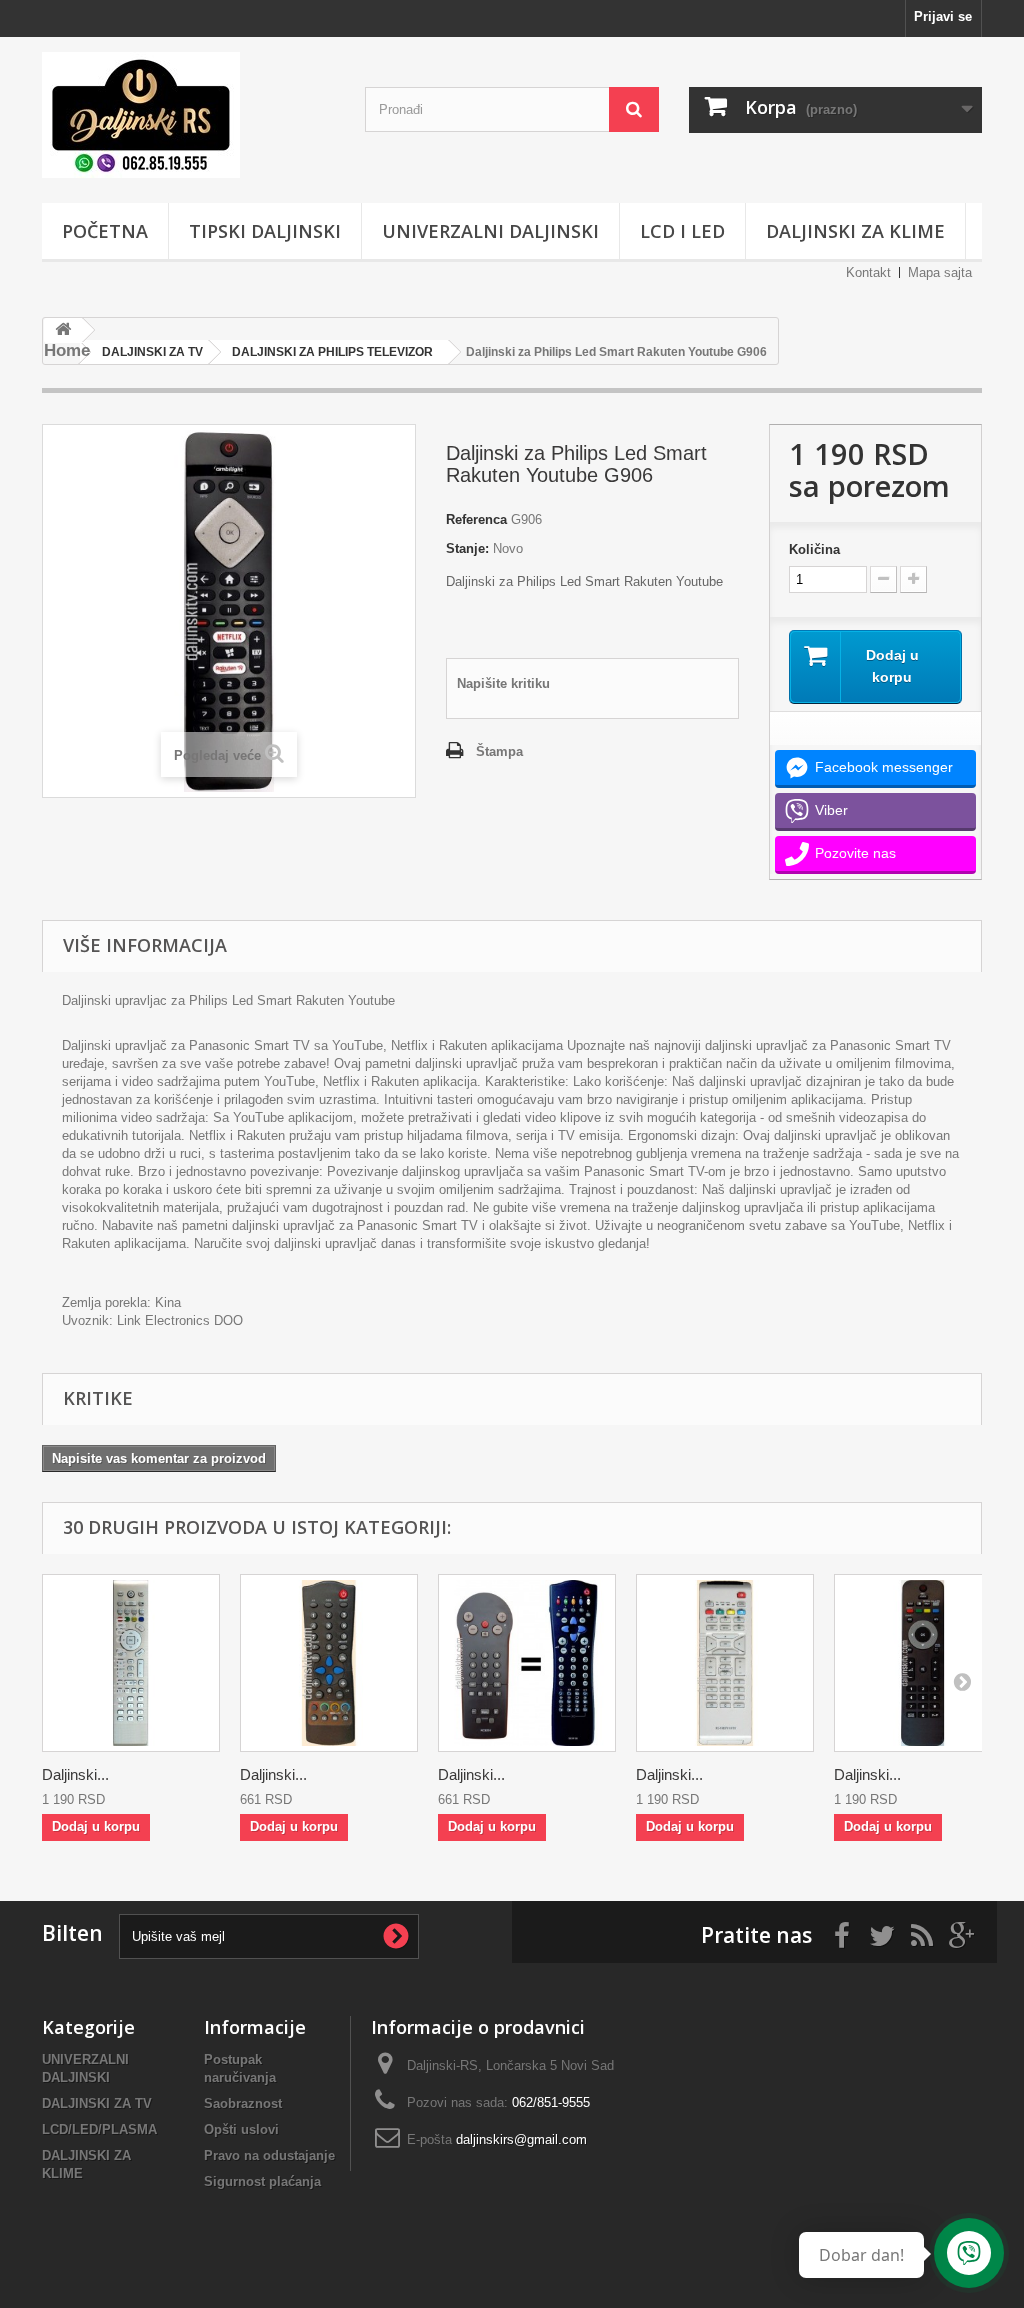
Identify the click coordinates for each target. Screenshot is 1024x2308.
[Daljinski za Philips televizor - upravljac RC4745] (923, 1663)
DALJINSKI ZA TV (97, 2103)
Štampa (499, 751)
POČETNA (105, 231)
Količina (814, 549)
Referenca (476, 519)
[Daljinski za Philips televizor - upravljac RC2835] (329, 1663)
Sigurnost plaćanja (262, 2181)
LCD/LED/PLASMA (99, 2129)
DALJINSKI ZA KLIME (855, 231)
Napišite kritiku (503, 683)
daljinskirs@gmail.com (521, 2139)
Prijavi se (943, 16)
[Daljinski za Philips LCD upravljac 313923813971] (725, 1663)
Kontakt (868, 272)
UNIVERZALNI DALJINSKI (490, 231)
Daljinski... (75, 1774)
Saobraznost (243, 2103)
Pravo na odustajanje (269, 2155)
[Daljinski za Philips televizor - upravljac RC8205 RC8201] (527, 1663)
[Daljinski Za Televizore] (188, 115)
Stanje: (467, 548)
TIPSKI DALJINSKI (265, 231)
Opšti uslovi (241, 2129)
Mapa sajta (940, 272)
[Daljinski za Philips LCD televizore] (131, 1663)
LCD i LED (682, 231)
